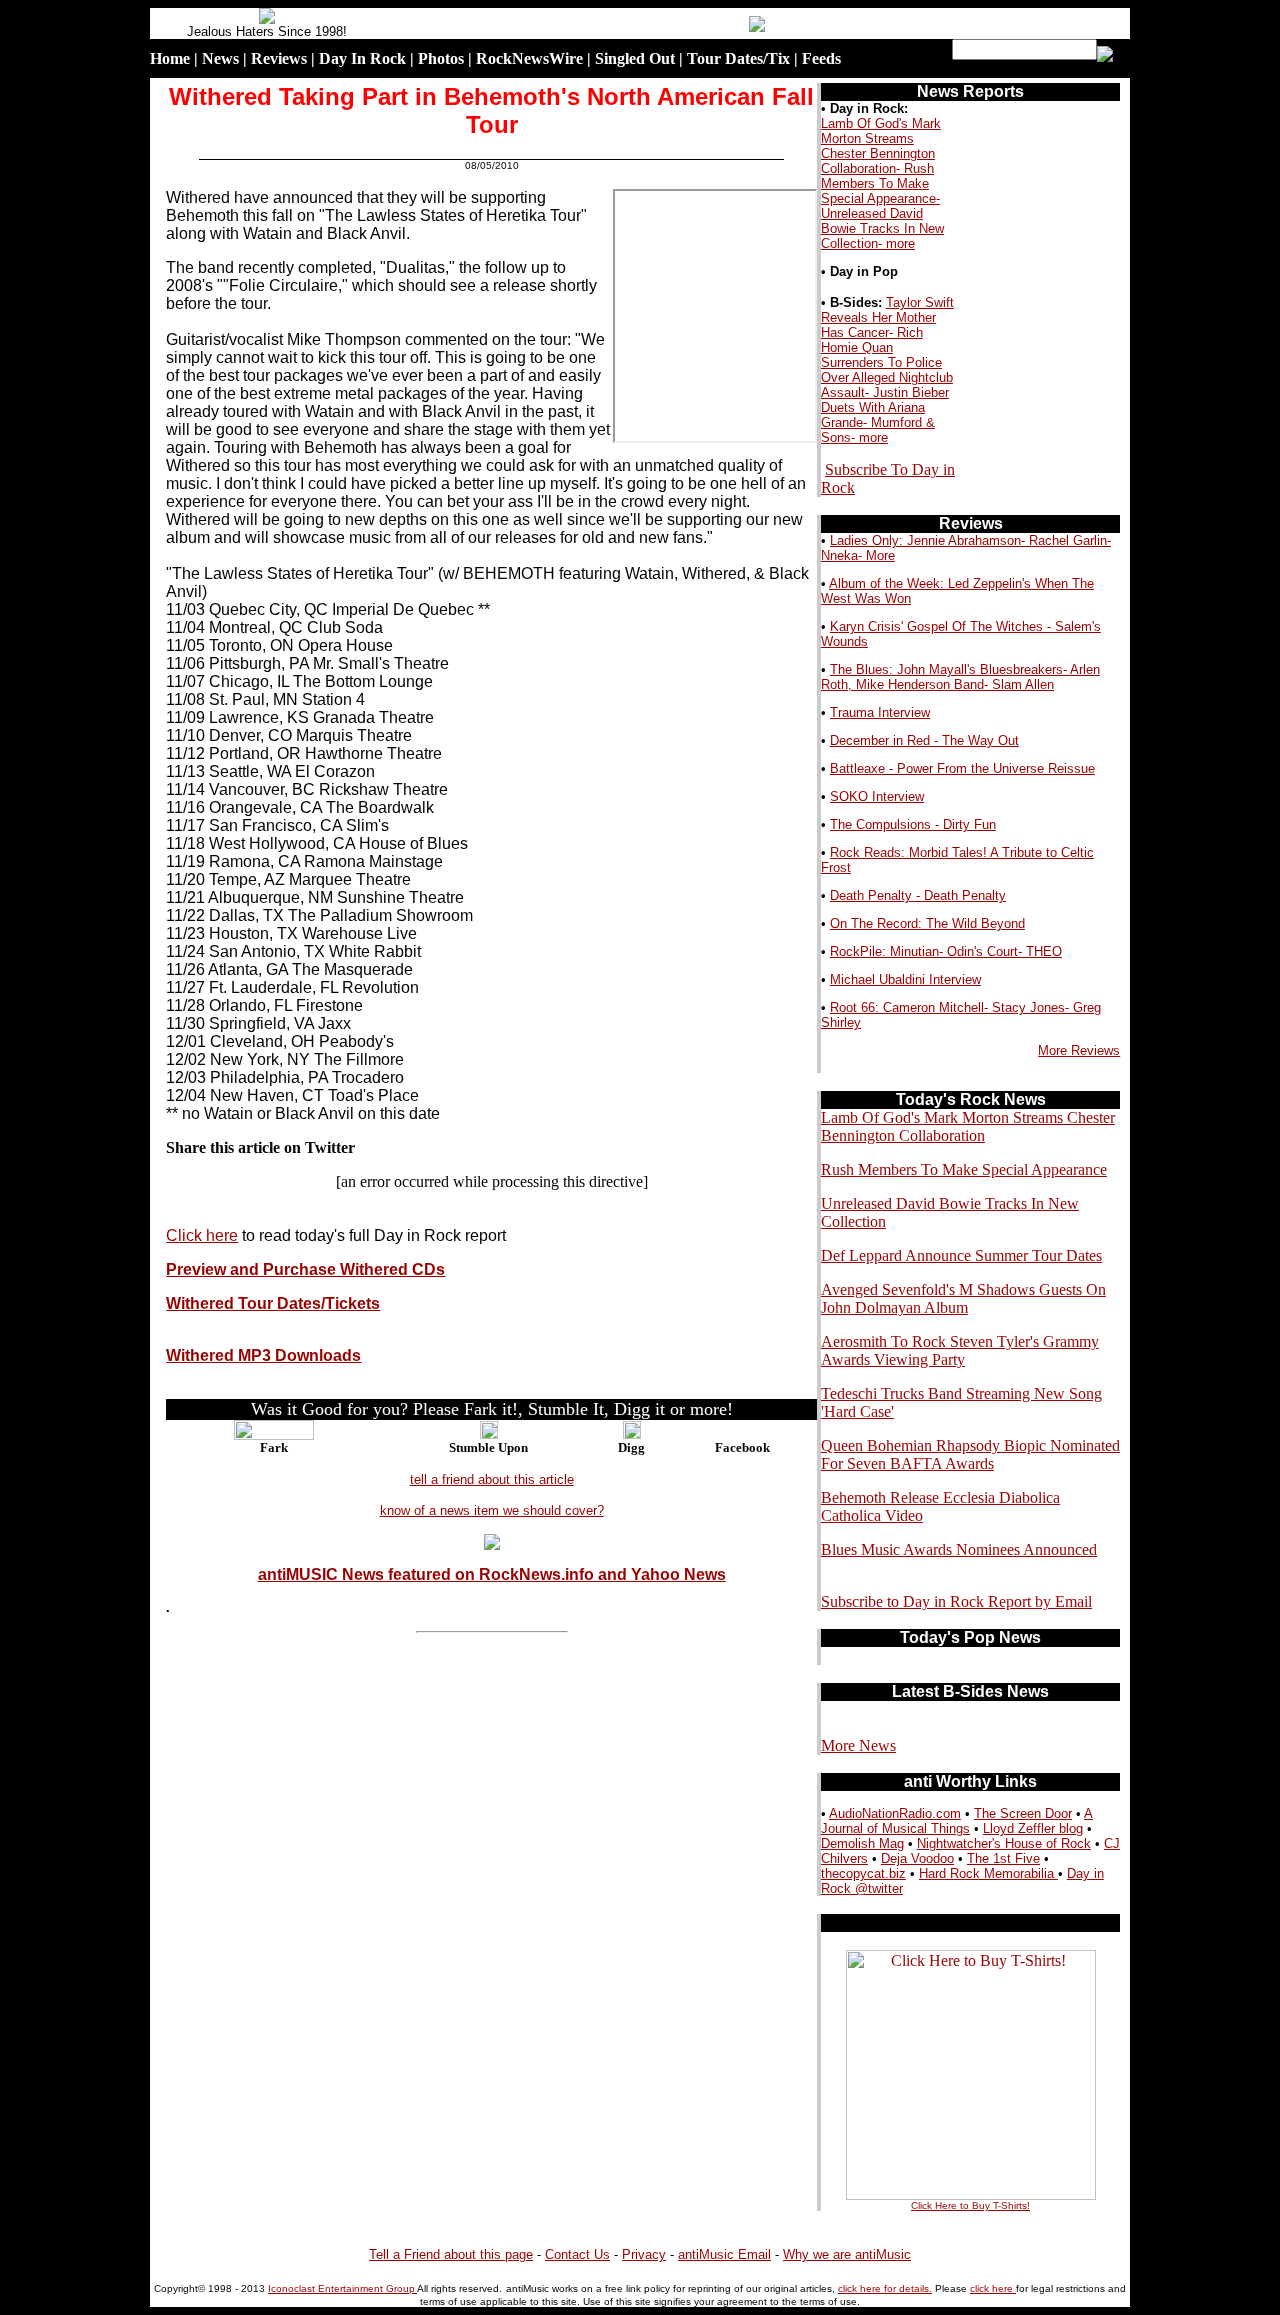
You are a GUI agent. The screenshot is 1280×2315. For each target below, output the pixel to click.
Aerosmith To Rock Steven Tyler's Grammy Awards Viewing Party (960, 1350)
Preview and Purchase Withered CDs (305, 1269)
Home (170, 58)
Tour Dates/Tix (738, 58)
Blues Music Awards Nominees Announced (959, 1549)
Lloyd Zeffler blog (1033, 1828)
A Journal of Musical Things (957, 1821)
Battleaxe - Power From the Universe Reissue (962, 768)
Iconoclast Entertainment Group (342, 2288)
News (220, 58)
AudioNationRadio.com (895, 1813)
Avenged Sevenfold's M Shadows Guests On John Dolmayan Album (963, 1298)
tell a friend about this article (492, 1479)
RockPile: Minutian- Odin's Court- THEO (946, 951)
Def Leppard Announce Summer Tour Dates (961, 1255)
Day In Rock (362, 58)
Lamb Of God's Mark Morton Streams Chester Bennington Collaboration (968, 1126)
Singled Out (635, 58)
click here (993, 2288)
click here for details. (885, 2288)
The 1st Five (1003, 1858)
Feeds (821, 58)
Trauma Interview (880, 712)
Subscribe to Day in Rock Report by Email (956, 1601)
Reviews (279, 58)
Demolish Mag (862, 1843)
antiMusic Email (724, 2254)
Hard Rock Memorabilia (988, 1873)
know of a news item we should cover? (492, 1510)
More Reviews (1079, 1050)
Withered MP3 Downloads (263, 1355)
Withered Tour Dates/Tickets (273, 1303)
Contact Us (577, 2254)
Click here (202, 1235)
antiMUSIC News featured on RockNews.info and (444, 1574)
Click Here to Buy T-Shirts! (970, 2205)
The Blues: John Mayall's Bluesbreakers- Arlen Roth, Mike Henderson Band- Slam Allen (960, 677)
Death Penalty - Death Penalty (918, 895)
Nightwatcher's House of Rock (1004, 1843)
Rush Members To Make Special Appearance (964, 1169)
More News (858, 1745)
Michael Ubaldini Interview (905, 979)
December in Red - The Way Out (924, 740)
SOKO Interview (877, 796)
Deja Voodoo (917, 1858)
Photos (441, 58)
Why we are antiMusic (847, 2254)
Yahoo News (678, 1574)
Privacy (644, 2254)
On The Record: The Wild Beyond (927, 923)
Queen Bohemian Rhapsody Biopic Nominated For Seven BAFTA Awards (970, 1454)
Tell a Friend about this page (451, 2254)
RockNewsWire (529, 58)
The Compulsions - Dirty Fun (913, 824)
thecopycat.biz (863, 1873)
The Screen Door (1023, 1813)
